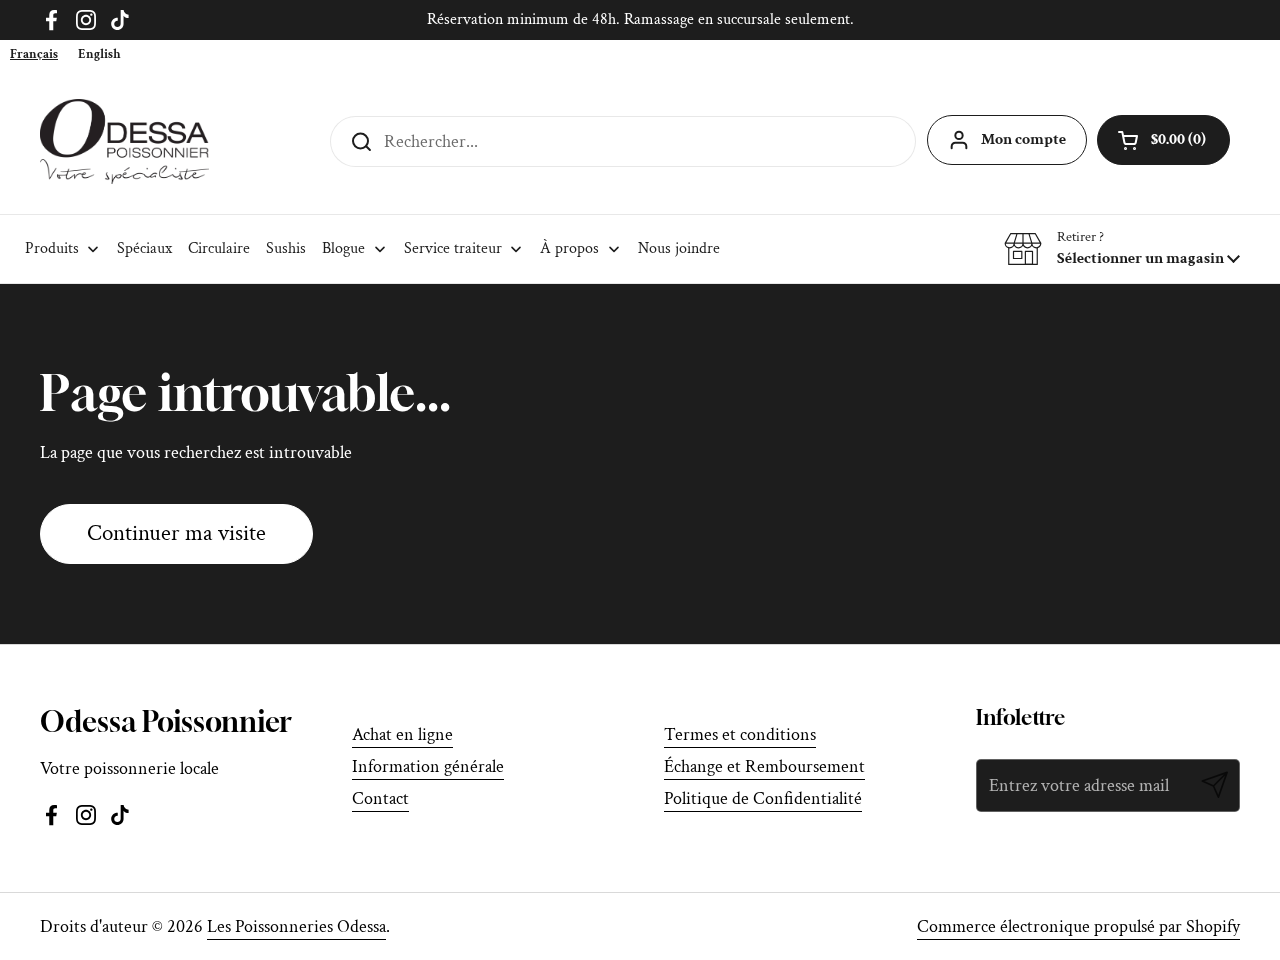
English (99, 54)
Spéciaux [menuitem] (144, 248)
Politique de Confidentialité (763, 798)
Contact (380, 798)
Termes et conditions (740, 734)
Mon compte (1023, 139)
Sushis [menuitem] (286, 248)
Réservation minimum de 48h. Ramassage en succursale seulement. (640, 19)
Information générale (428, 766)
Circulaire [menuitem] (219, 248)
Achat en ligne (402, 734)
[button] (1122, 249)
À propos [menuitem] (569, 248)
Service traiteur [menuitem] (453, 248)
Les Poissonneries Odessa (296, 926)
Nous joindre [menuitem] (679, 248)
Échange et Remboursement (764, 766)
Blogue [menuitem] (343, 248)
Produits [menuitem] (52, 248)
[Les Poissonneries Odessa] (124, 141)
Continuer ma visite (176, 533)
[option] (99, 54)
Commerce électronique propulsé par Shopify (1078, 926)
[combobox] (34, 54)
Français (34, 54)
